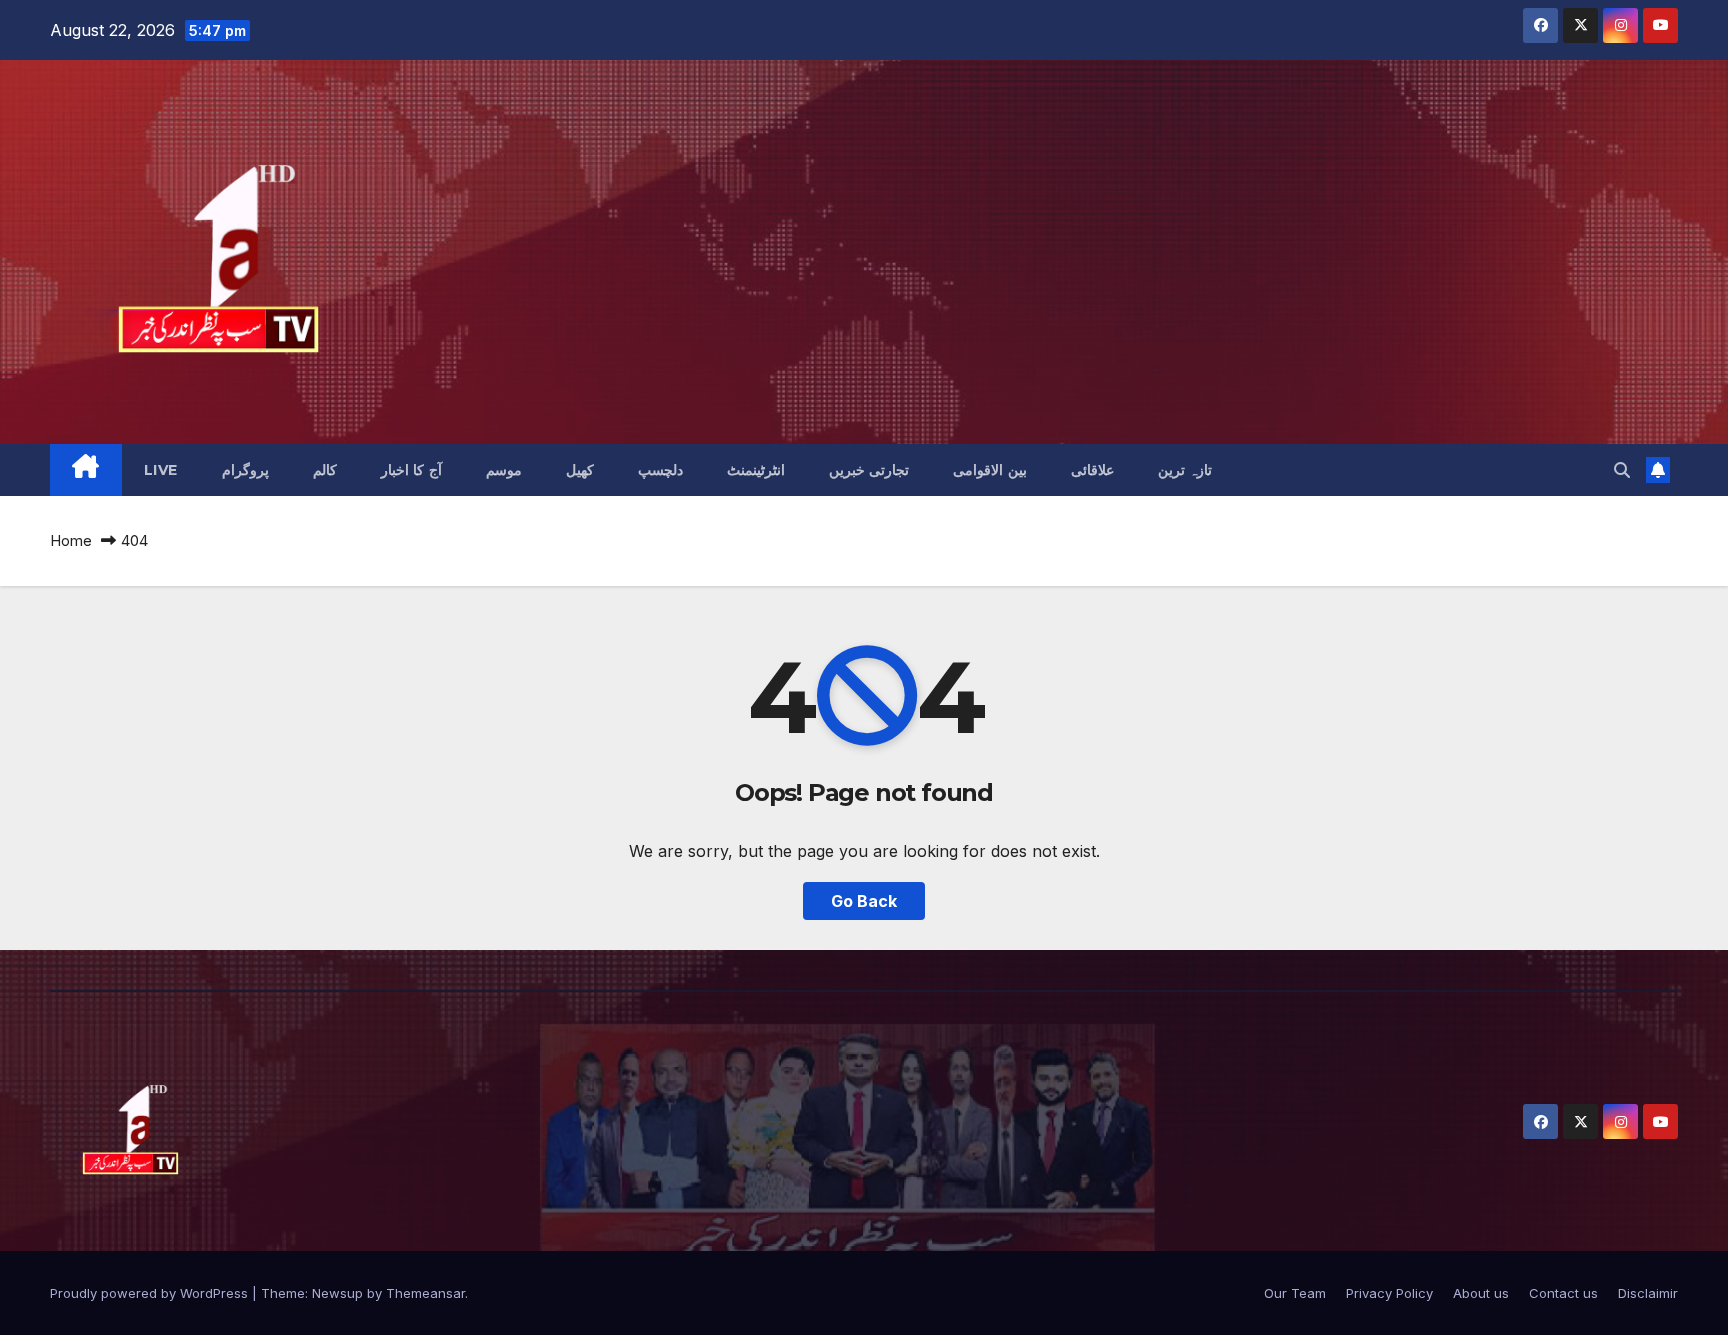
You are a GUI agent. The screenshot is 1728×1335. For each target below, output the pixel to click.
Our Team (1295, 1293)
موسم (504, 470)
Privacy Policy (1389, 1293)
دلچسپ (660, 470)
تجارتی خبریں (869, 470)
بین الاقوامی (990, 470)
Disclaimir (1648, 1293)
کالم (325, 470)
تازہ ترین (1185, 470)
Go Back (864, 901)
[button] (1622, 470)
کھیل (580, 470)
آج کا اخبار (411, 470)
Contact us (1563, 1293)
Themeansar (425, 1293)
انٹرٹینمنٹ (756, 470)
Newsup (337, 1293)
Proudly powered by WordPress (151, 1293)
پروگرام (245, 470)
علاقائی (1092, 470)
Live (161, 470)
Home (71, 540)
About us (1481, 1293)
